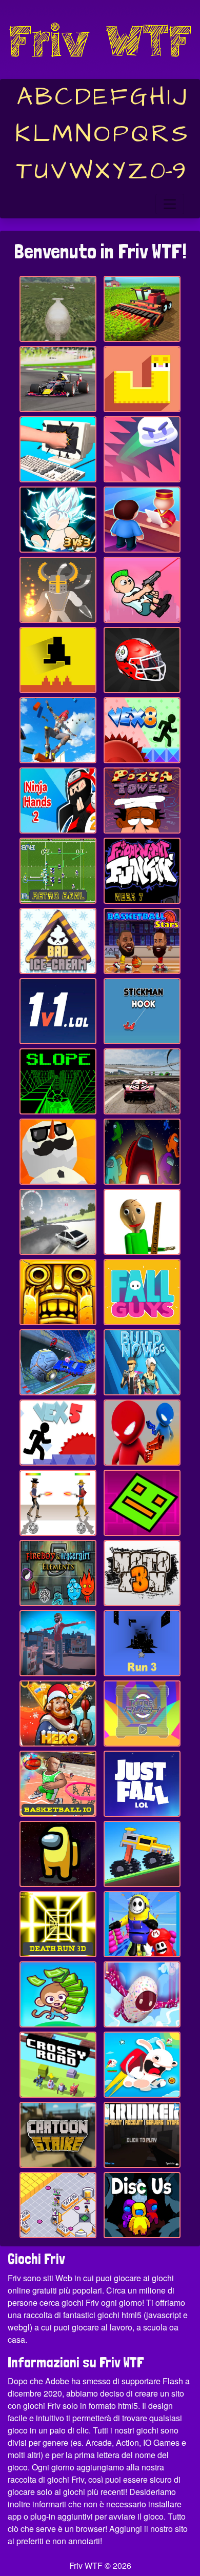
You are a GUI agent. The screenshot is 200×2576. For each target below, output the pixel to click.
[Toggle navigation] (170, 204)
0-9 (168, 171)
